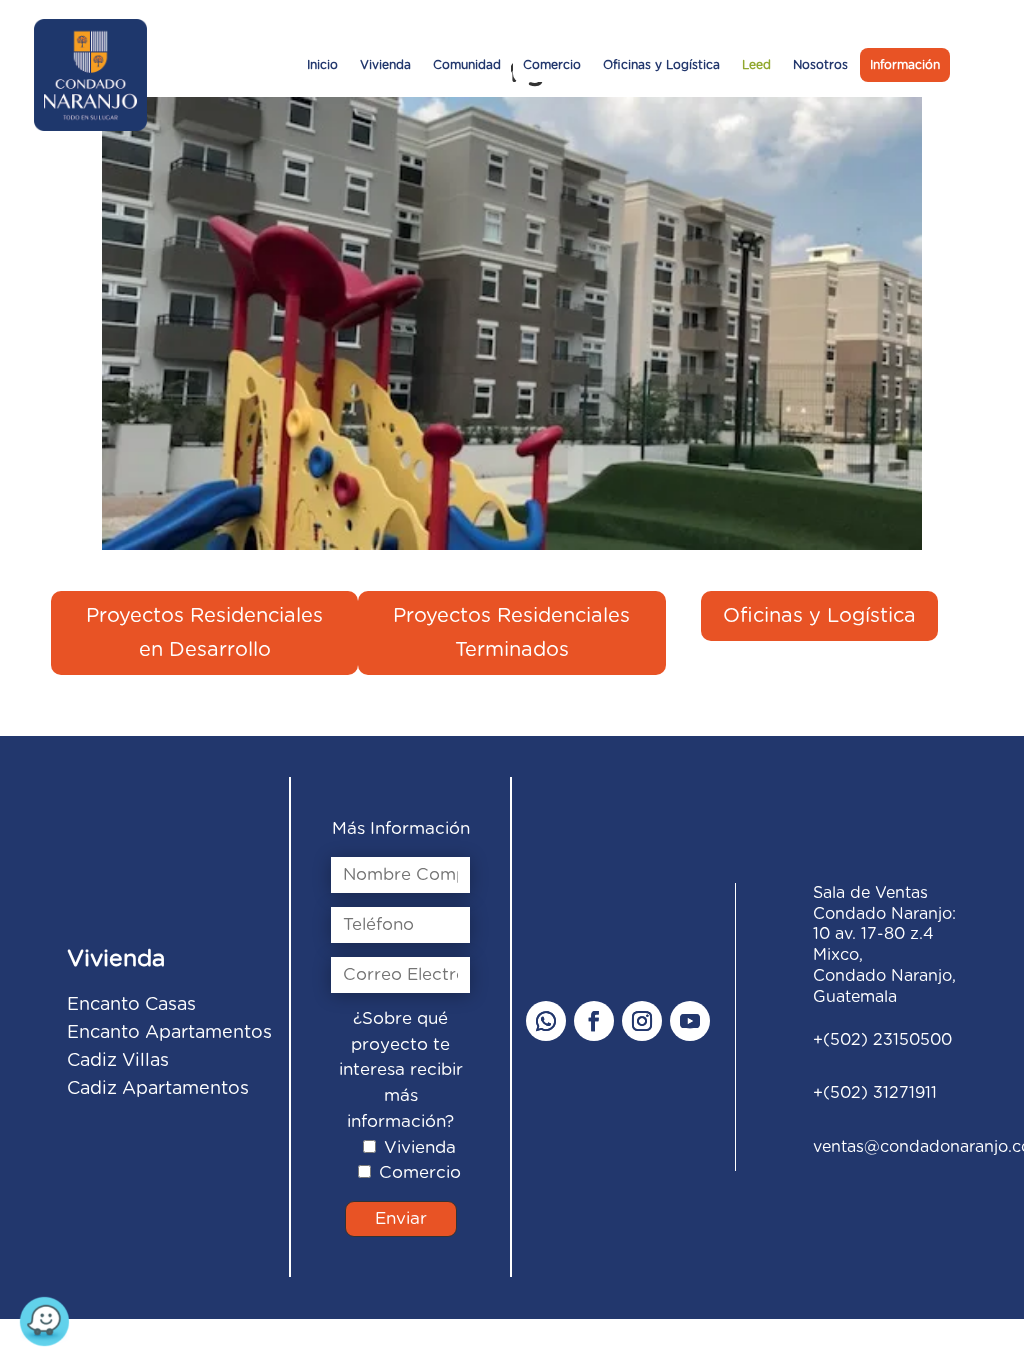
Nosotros (820, 65)
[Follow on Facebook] (594, 1021)
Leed (756, 65)
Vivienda (385, 65)
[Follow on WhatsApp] (546, 1021)
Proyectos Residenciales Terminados (511, 633)
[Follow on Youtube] (690, 1021)
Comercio (552, 65)
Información (905, 65)
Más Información (401, 828)
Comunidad (467, 65)
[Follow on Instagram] (642, 1021)
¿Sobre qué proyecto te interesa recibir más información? (401, 1070)
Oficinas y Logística (661, 65)
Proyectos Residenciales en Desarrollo (204, 633)
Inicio (322, 65)
